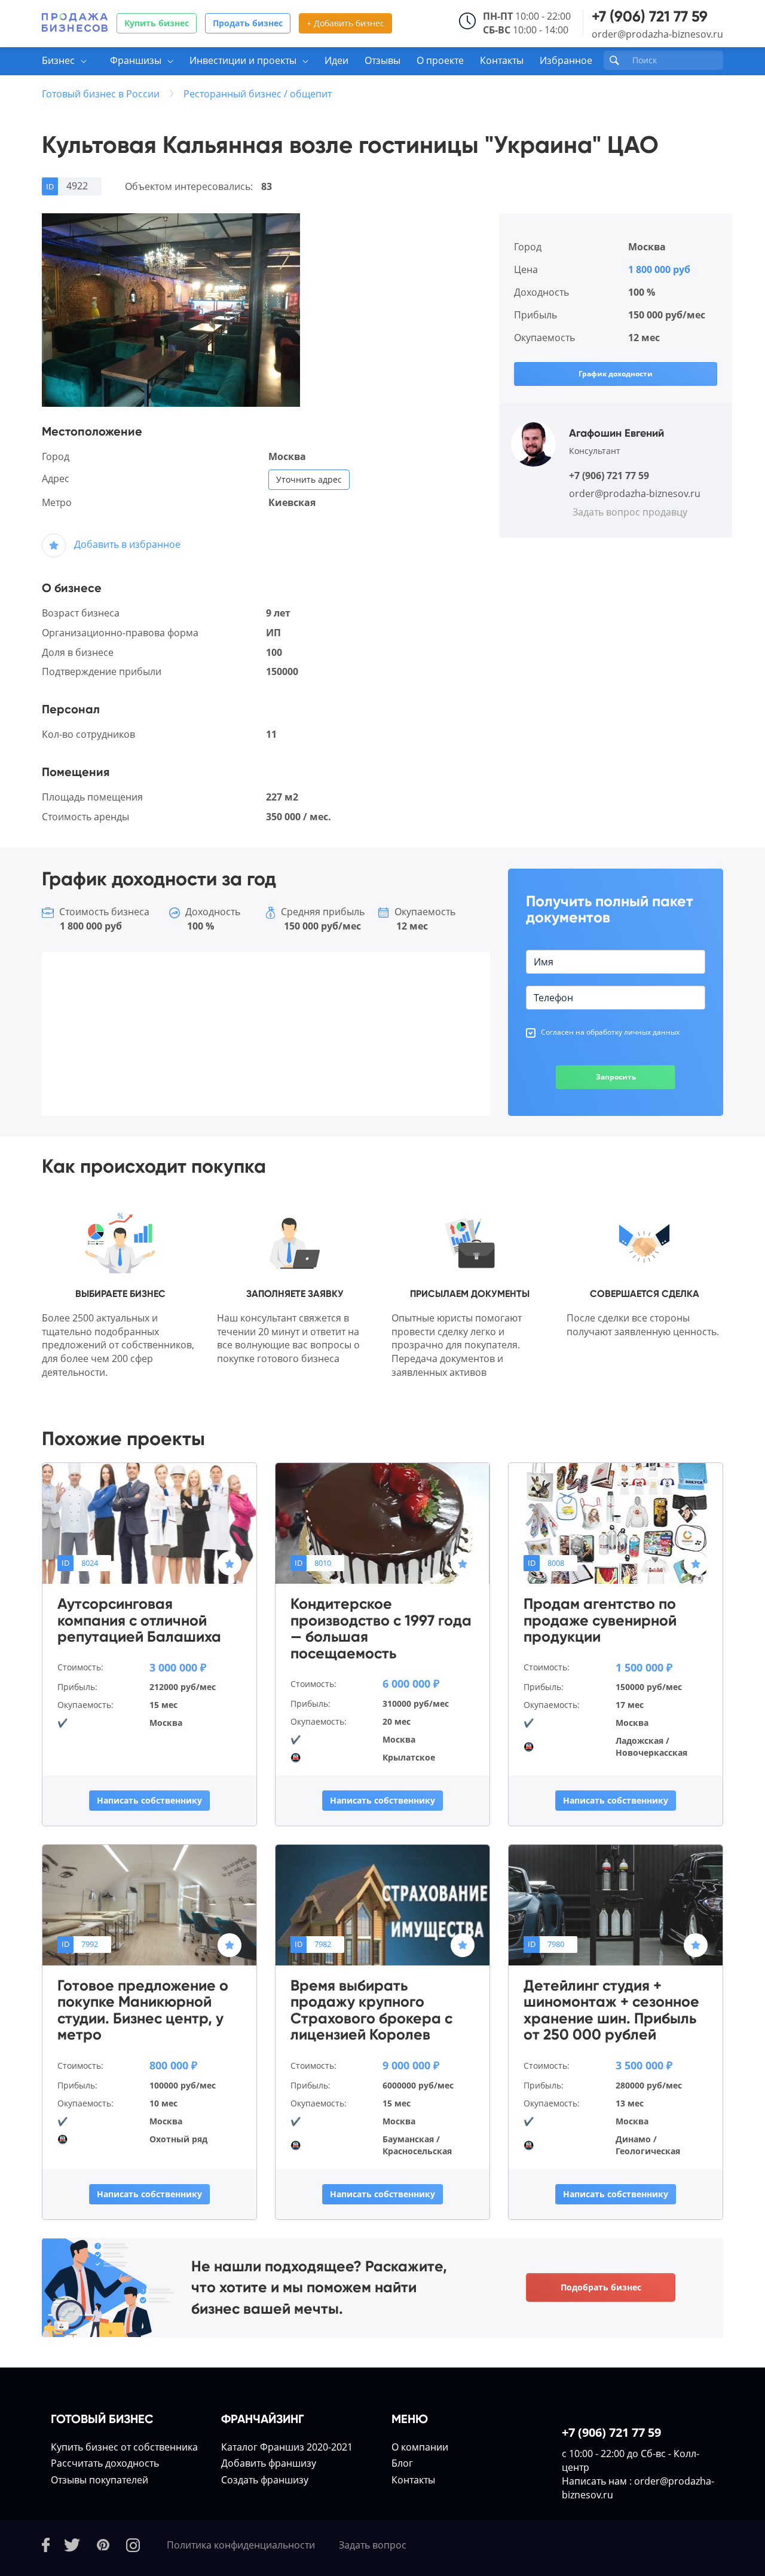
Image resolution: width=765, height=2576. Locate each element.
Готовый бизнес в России (101, 94)
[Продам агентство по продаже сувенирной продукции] (616, 1522)
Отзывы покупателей (100, 2480)
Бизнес (58, 60)
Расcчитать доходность (105, 2463)
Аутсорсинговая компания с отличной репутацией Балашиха (139, 1620)
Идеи (336, 60)
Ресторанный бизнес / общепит (258, 94)
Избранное (566, 60)
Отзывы (382, 60)
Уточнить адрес (309, 479)
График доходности (616, 374)
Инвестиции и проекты (243, 60)
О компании (420, 2447)
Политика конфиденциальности (241, 2545)
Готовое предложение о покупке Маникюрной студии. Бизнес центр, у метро (143, 2010)
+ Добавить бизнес (345, 23)
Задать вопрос (373, 2545)
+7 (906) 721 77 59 (650, 16)
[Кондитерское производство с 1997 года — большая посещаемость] (382, 1522)
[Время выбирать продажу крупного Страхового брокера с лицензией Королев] (382, 1904)
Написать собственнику (149, 1800)
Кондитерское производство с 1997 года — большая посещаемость (381, 1629)
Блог (402, 2463)
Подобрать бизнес (601, 2287)
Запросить (616, 1077)
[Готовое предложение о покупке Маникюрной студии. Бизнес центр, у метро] (149, 1904)
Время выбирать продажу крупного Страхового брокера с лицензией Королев (371, 2010)
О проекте (440, 60)
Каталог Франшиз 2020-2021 (287, 2447)
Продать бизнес (248, 23)
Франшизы (136, 60)
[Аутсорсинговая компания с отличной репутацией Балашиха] (149, 1522)
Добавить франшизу (269, 2463)
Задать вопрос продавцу (630, 512)
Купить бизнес (157, 23)
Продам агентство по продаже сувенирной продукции (600, 1620)
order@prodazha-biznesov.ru (657, 34)
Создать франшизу (265, 2480)
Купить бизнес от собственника (124, 2447)
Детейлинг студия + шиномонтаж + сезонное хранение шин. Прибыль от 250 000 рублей (611, 2010)
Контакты (502, 60)
